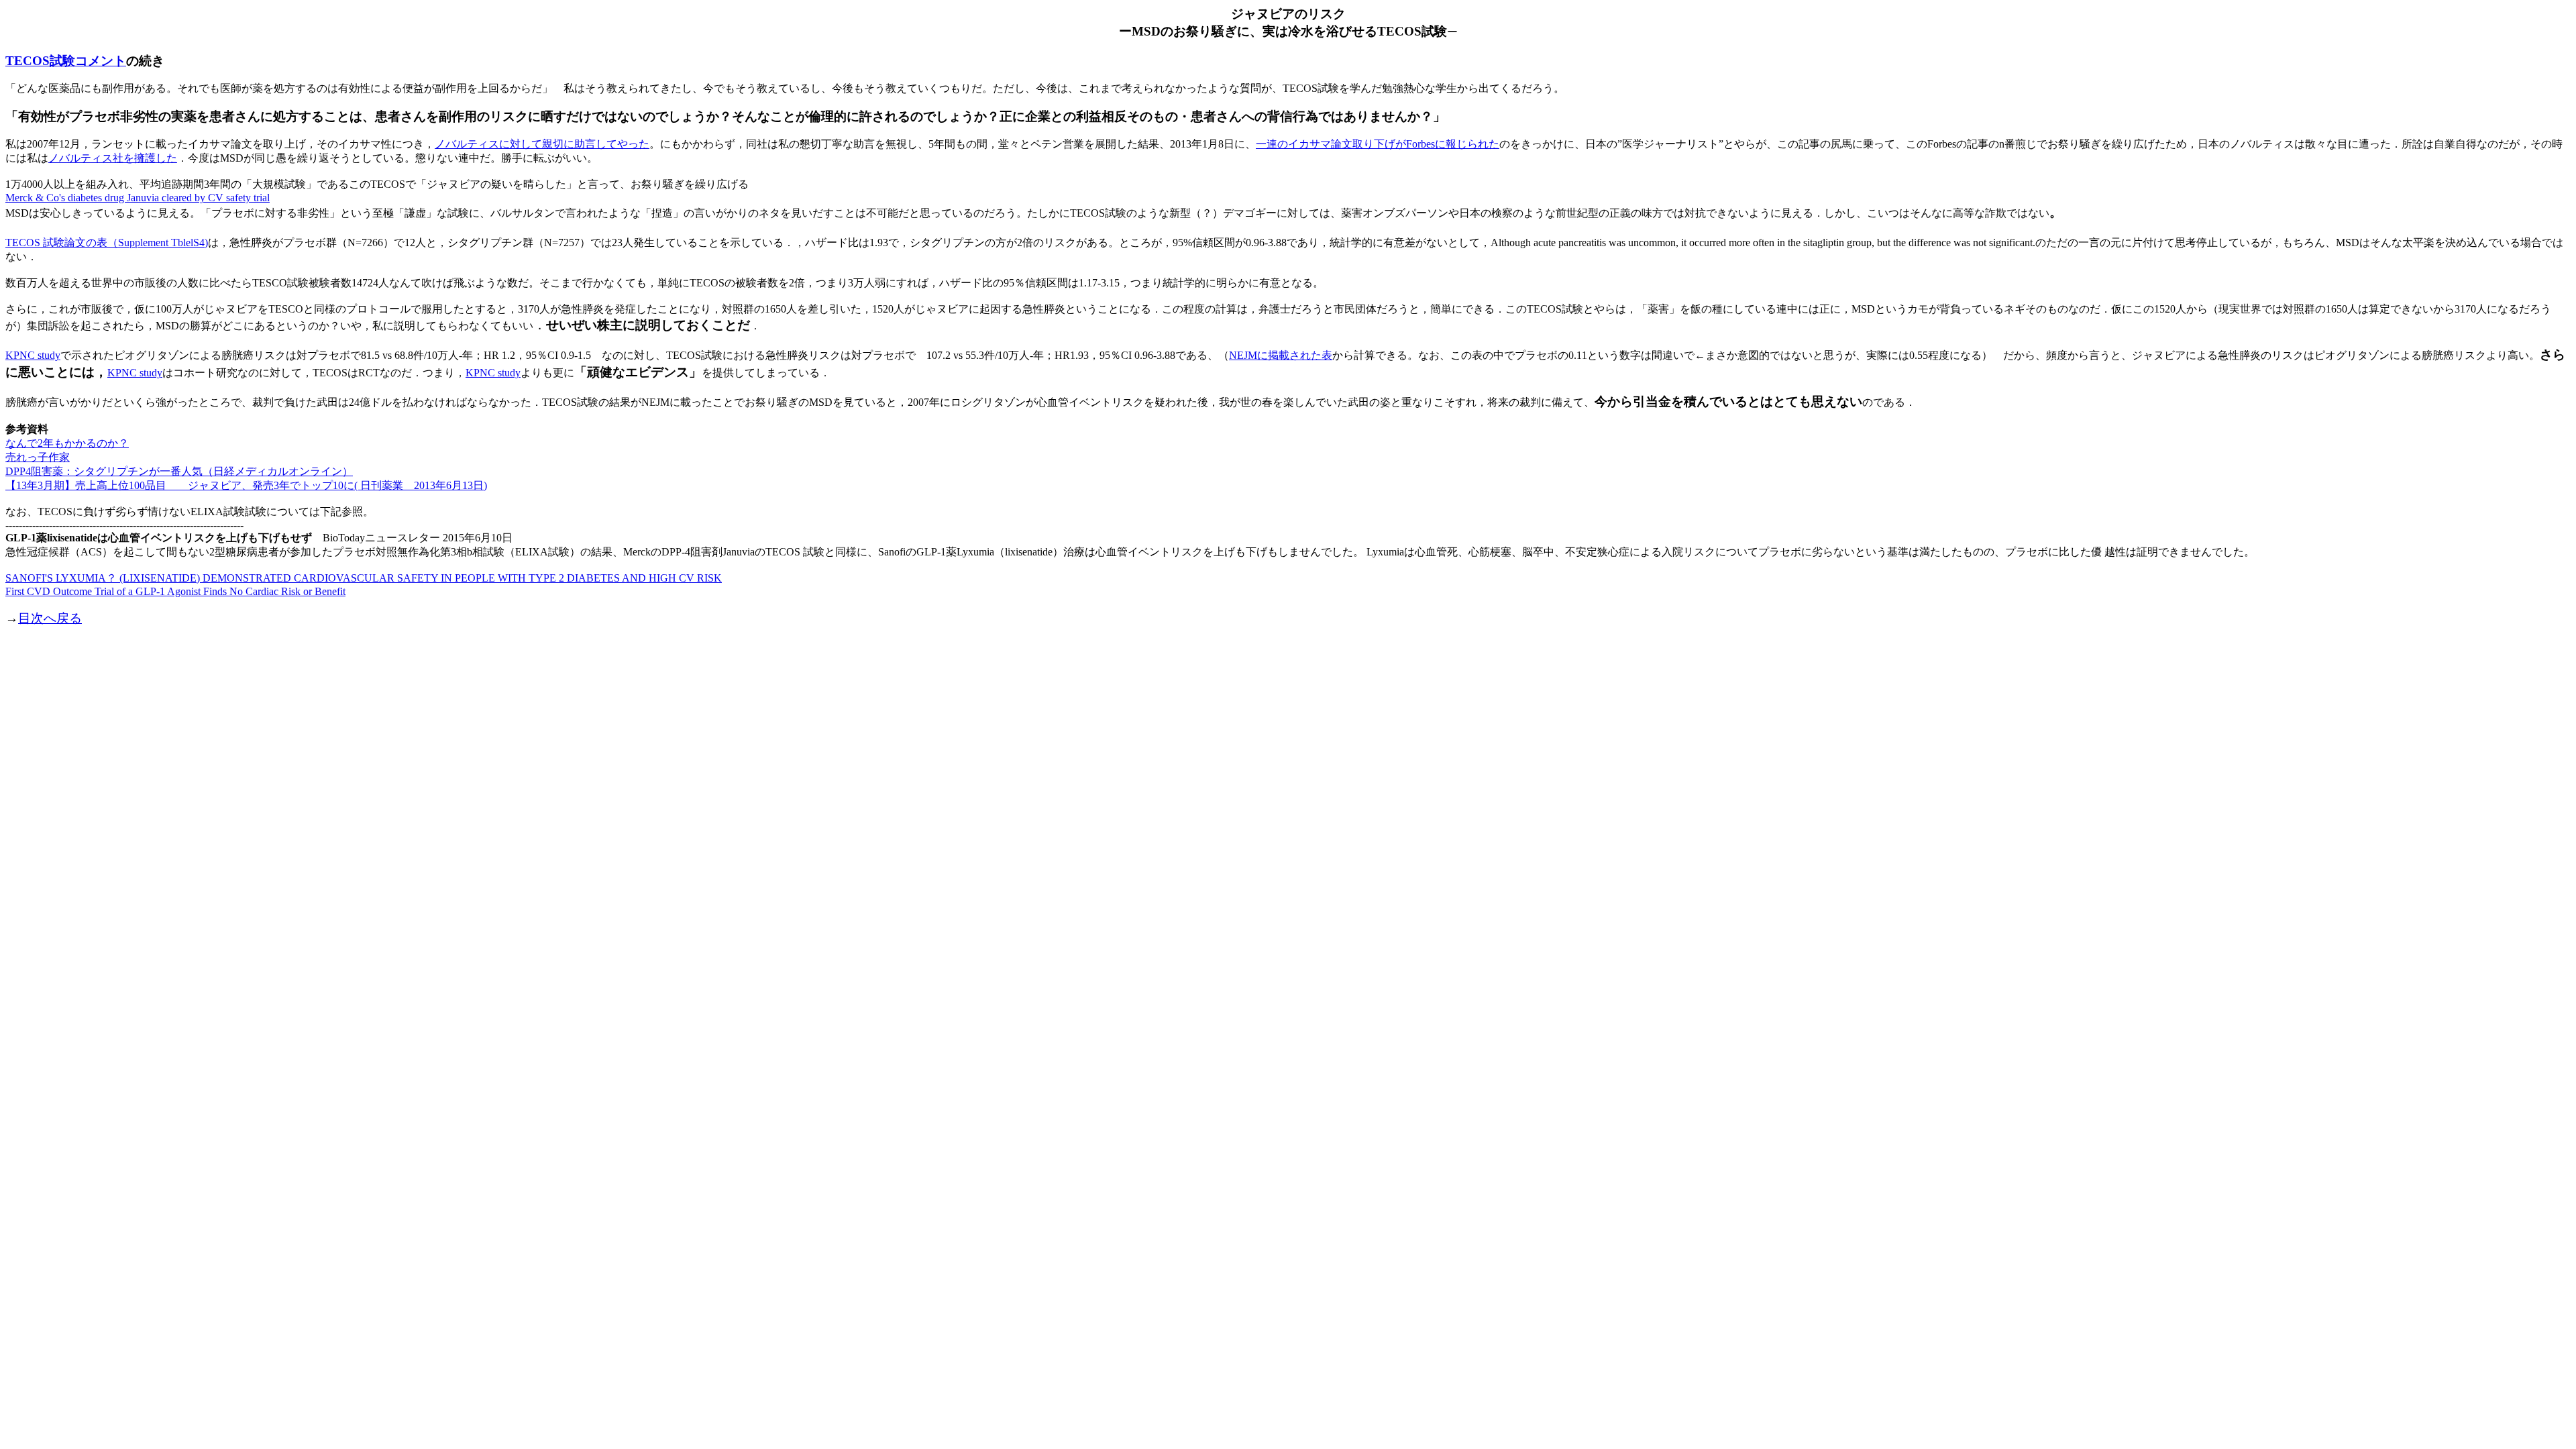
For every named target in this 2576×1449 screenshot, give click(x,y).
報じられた (1472, 144)
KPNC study (33, 355)
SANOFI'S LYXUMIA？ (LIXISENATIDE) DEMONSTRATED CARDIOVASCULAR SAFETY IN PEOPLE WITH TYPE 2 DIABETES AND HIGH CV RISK (364, 578)
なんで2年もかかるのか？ (67, 443)
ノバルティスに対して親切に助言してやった (542, 144)
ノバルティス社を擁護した (113, 158)
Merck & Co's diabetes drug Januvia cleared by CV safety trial (138, 198)
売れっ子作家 (38, 457)
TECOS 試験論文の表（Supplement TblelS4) (107, 243)
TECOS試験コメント (66, 61)
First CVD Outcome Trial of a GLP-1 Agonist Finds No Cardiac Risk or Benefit (175, 591)
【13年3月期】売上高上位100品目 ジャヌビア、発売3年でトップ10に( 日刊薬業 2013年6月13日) (246, 485)
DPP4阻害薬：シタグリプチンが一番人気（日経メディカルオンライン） (179, 471)
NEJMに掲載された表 (1281, 355)
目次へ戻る (50, 618)
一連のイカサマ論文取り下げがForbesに (1351, 144)
